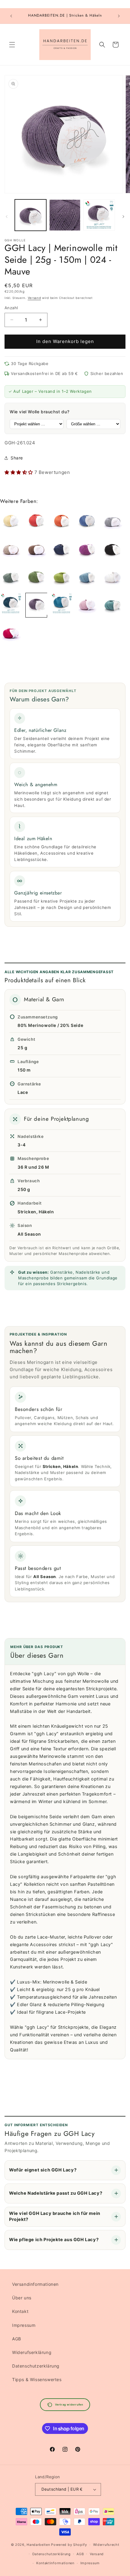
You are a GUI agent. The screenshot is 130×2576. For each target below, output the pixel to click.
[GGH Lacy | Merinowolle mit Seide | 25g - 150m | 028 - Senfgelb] (11, 522)
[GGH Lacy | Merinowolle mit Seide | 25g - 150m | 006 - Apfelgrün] (62, 577)
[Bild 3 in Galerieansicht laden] (99, 215)
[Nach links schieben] (7, 217)
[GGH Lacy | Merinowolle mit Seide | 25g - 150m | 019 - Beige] (11, 549)
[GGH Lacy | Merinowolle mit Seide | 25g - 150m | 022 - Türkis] (62, 605)
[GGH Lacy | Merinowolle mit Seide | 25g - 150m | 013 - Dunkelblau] (62, 549)
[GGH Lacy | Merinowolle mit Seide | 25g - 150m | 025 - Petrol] (11, 605)
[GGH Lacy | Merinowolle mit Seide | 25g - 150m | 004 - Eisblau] (87, 577)
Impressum (24, 2325)
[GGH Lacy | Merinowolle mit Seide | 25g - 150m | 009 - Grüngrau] (11, 577)
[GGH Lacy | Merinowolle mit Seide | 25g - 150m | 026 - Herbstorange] (62, 522)
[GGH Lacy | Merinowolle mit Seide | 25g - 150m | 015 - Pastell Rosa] (87, 605)
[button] (12, 45)
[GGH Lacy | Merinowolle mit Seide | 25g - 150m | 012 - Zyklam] (87, 549)
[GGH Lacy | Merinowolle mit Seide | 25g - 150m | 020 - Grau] (112, 522)
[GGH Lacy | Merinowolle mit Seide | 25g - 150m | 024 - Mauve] (36, 605)
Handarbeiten (38, 2545)
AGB (17, 2339)
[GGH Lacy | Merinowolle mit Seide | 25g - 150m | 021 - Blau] (87, 522)
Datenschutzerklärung (36, 2366)
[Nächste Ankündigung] (119, 16)
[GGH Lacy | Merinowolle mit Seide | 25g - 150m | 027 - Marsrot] (36, 522)
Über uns (22, 2298)
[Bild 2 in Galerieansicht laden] (65, 215)
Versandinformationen (35, 2284)
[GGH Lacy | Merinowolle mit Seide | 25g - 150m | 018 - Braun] (36, 549)
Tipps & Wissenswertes (37, 2379)
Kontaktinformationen (55, 2563)
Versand (34, 298)
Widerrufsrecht (106, 2545)
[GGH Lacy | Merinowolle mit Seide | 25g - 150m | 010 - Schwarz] (112, 549)
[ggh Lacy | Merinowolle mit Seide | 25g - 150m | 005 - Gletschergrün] (112, 605)
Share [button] (17, 458)
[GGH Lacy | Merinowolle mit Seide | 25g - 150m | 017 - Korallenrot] (11, 633)
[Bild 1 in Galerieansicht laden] (31, 215)
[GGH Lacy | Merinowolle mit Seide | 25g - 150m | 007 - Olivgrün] (36, 577)
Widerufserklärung (32, 2352)
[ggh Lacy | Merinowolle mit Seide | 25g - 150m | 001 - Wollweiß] (112, 577)
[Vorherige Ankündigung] (11, 16)
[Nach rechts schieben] (123, 217)
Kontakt (20, 2311)
